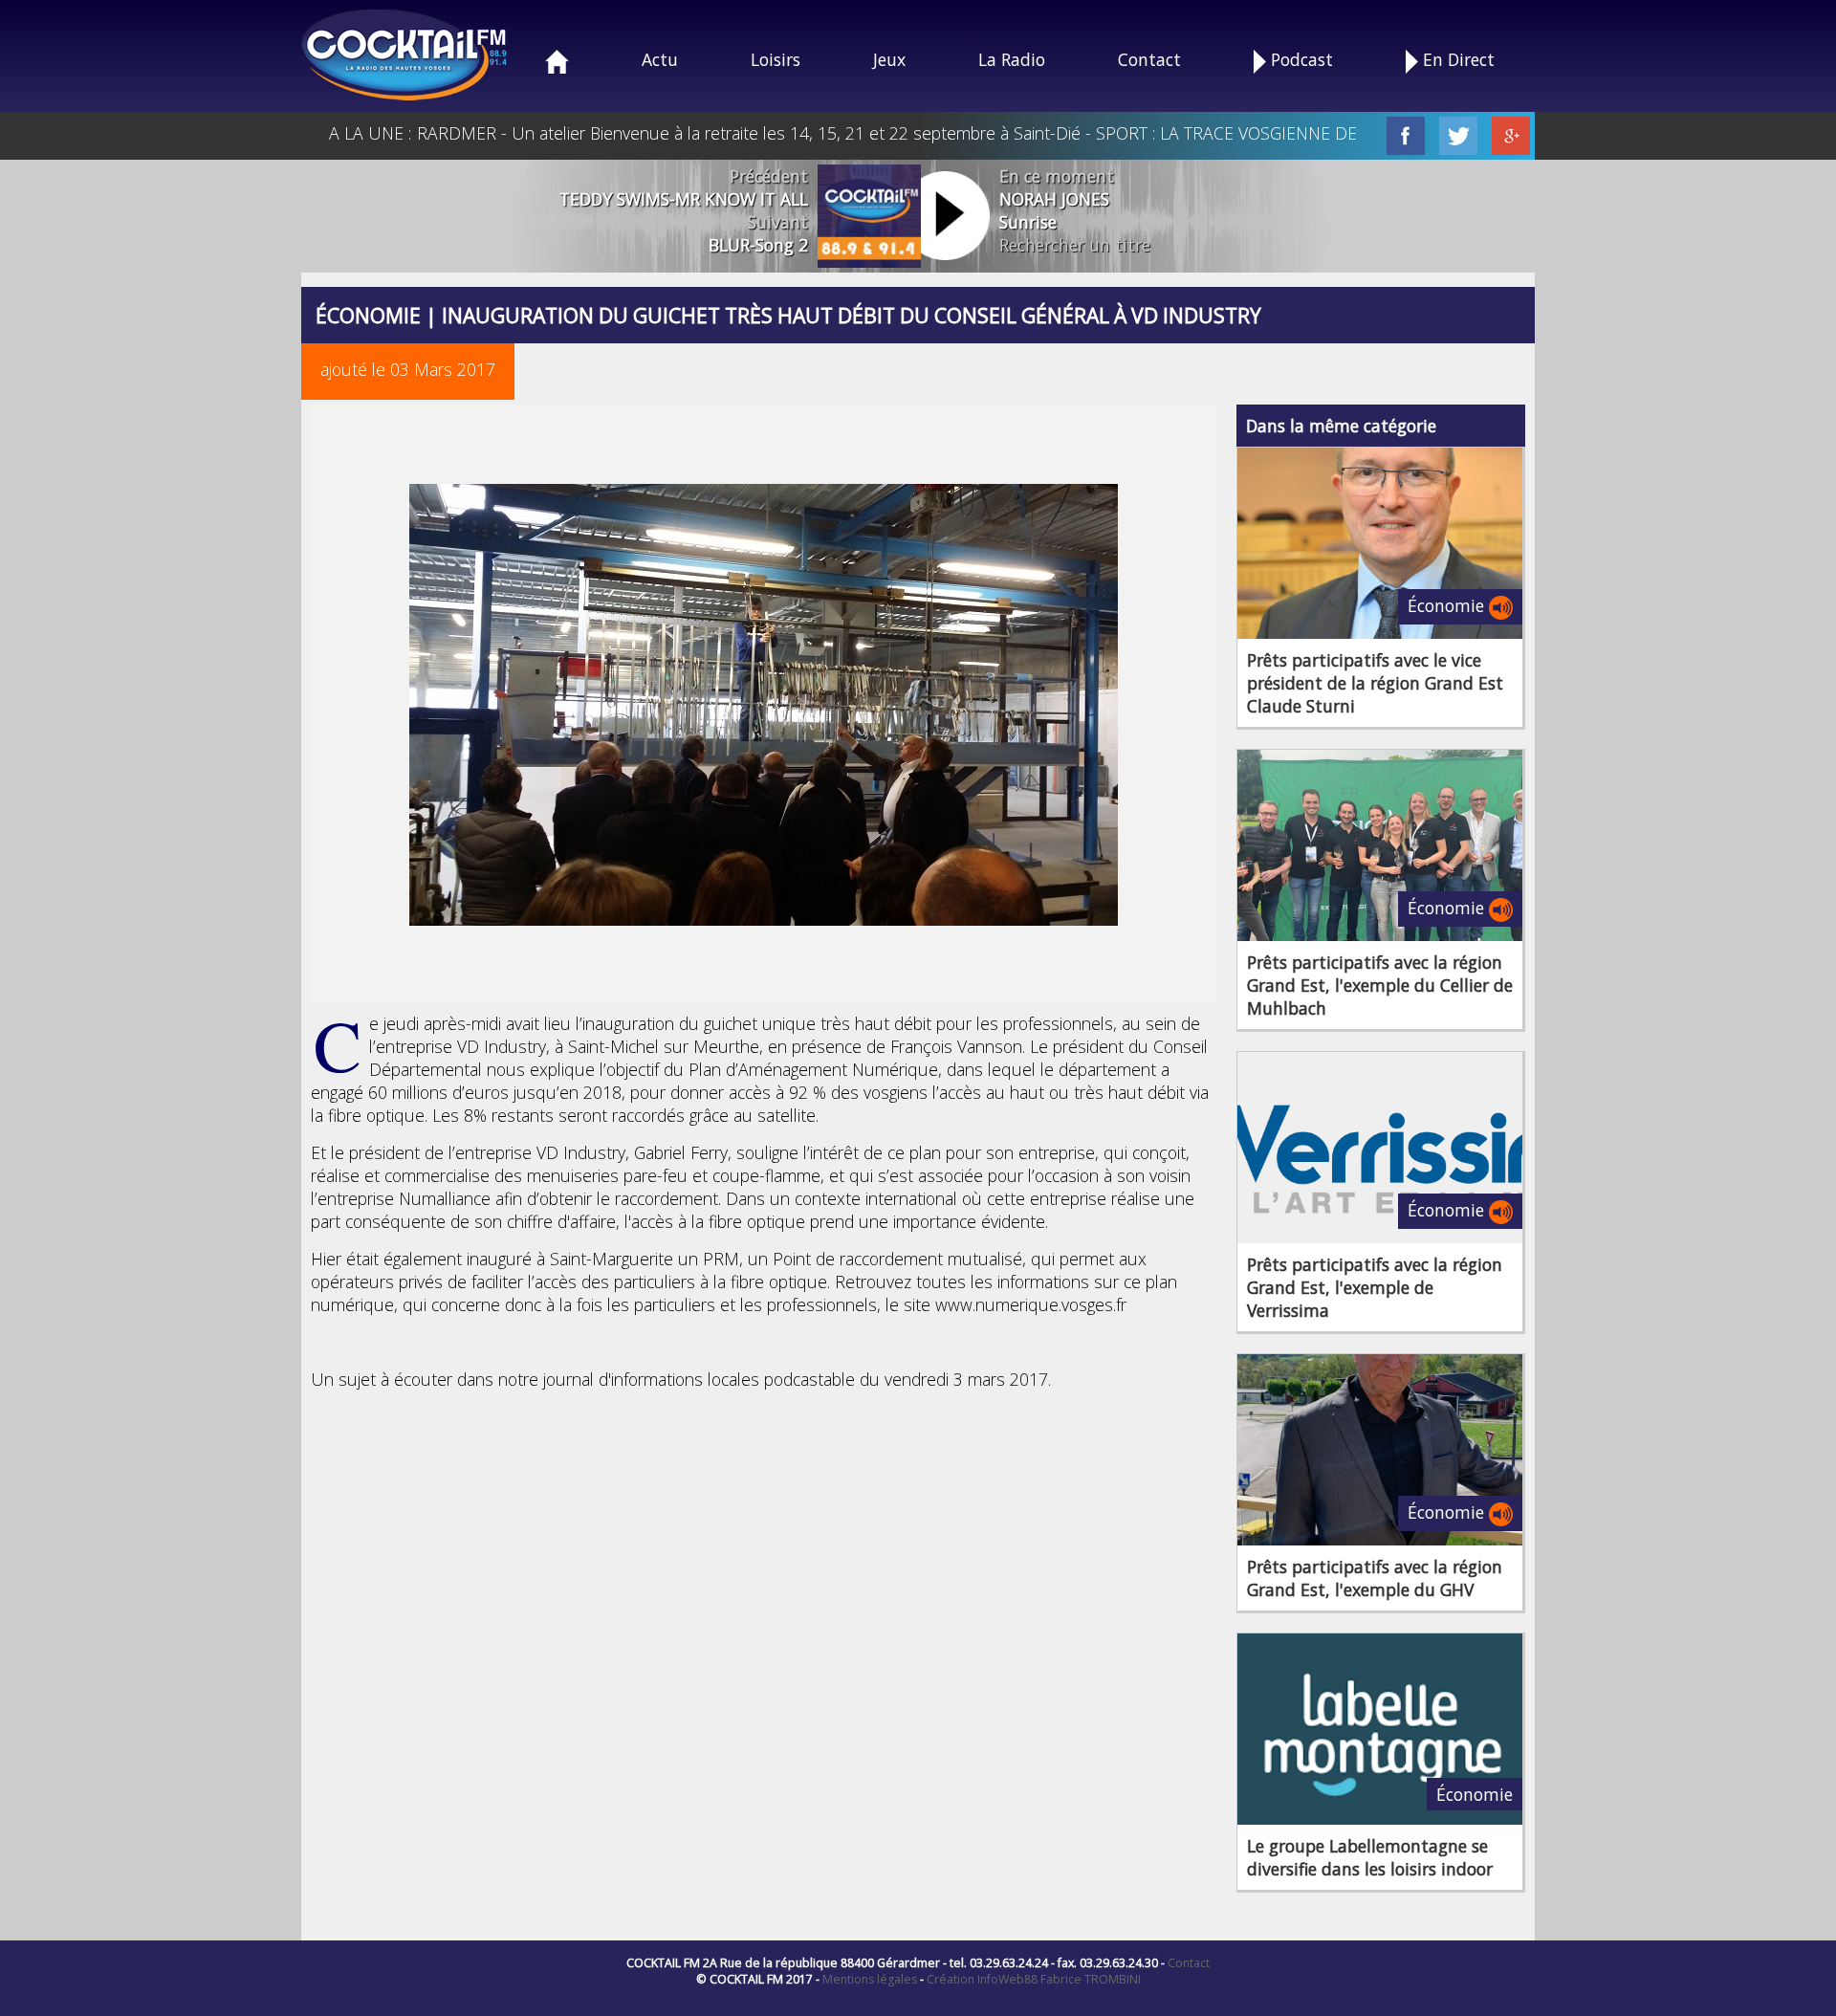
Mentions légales (870, 1979)
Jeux (889, 59)
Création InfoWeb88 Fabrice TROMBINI (1034, 1979)
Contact (1149, 59)
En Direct (1456, 59)
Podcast (1300, 59)
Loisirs (776, 59)
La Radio (1012, 59)
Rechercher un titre (1075, 245)
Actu (660, 59)
